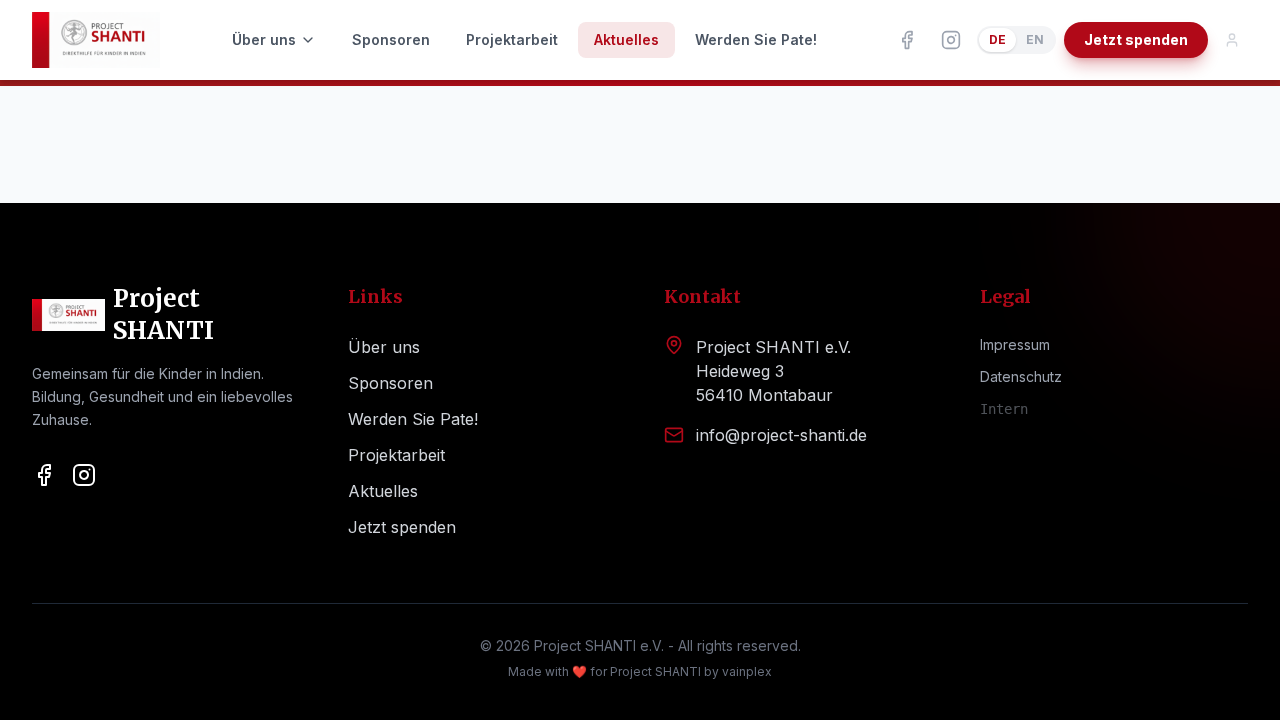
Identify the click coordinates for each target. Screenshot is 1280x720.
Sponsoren (391, 39)
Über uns (264, 39)
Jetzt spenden (1136, 39)
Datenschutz (1021, 376)
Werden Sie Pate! (756, 39)
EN (1035, 39)
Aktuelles (626, 39)
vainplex (747, 671)
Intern (1004, 409)
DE (997, 39)
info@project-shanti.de (781, 435)
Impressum (1015, 344)
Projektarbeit (512, 39)
